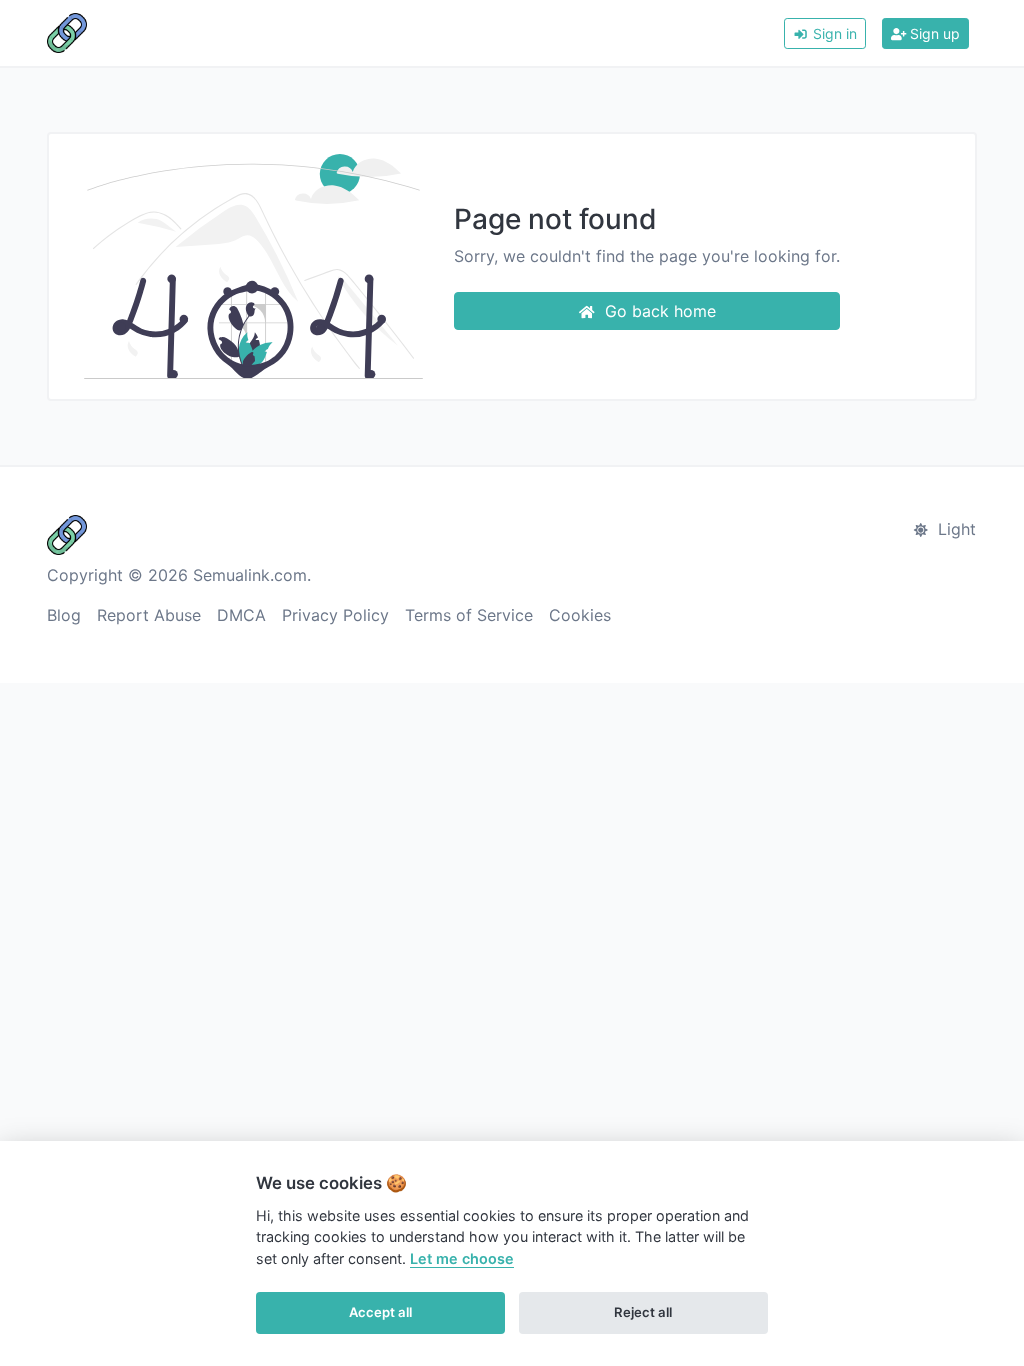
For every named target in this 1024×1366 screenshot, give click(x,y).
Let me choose (462, 1258)
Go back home (658, 311)
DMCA (241, 615)
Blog (64, 615)
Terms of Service (469, 615)
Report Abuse (149, 615)
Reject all (643, 1312)
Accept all (380, 1312)
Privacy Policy (335, 615)
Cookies (580, 615)
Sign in (833, 33)
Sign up (933, 33)
